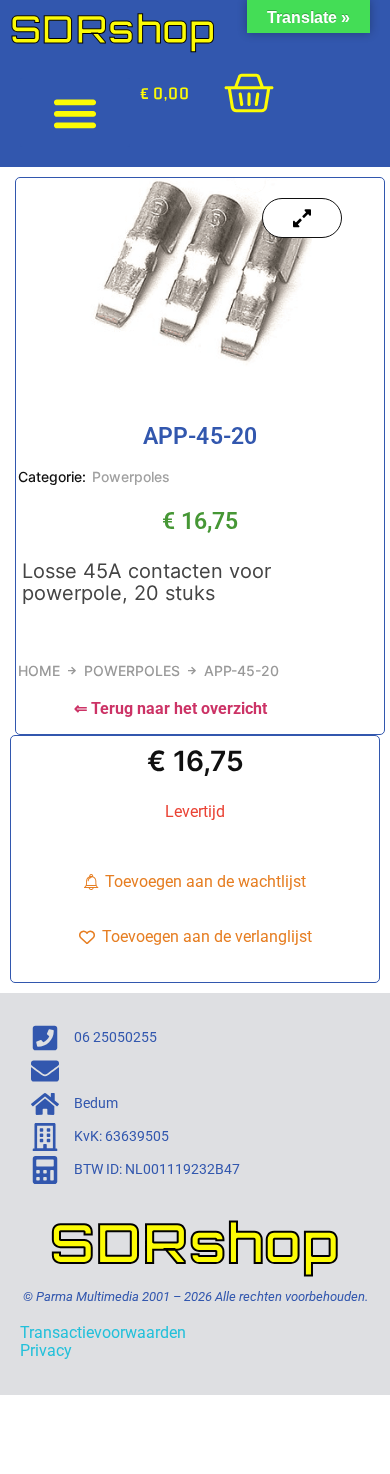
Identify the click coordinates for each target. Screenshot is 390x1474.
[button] (75, 112)
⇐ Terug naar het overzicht (170, 708)
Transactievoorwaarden (103, 1332)
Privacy (46, 1350)
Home (39, 670)
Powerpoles (131, 476)
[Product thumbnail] (302, 218)
